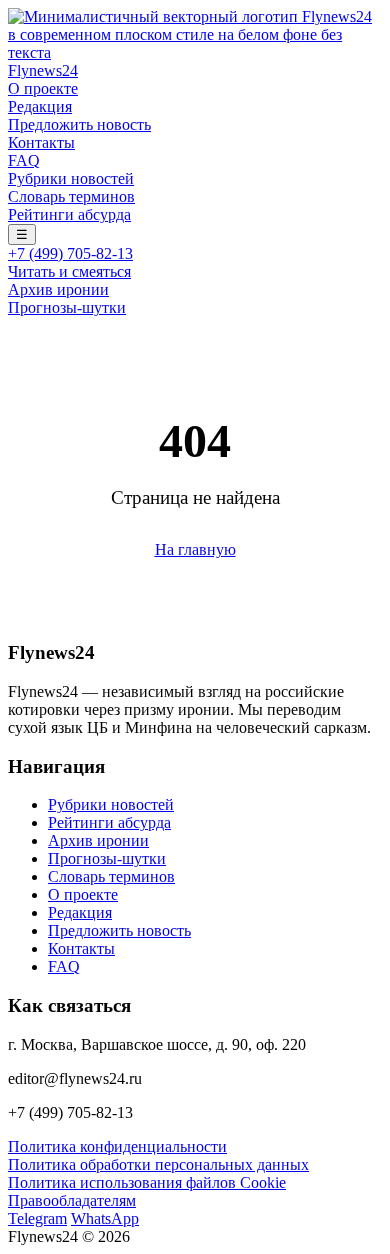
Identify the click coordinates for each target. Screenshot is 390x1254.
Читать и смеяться (69, 271)
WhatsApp (105, 1218)
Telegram (37, 1218)
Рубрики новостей (71, 178)
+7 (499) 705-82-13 (70, 253)
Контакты (41, 142)
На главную (195, 549)
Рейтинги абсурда (69, 214)
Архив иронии (58, 289)
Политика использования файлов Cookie (147, 1182)
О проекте (43, 88)
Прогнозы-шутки (67, 307)
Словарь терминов (71, 196)
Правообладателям (72, 1200)
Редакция (40, 106)
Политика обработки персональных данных (158, 1164)
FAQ (24, 160)
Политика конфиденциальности (117, 1146)
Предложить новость (79, 124)
